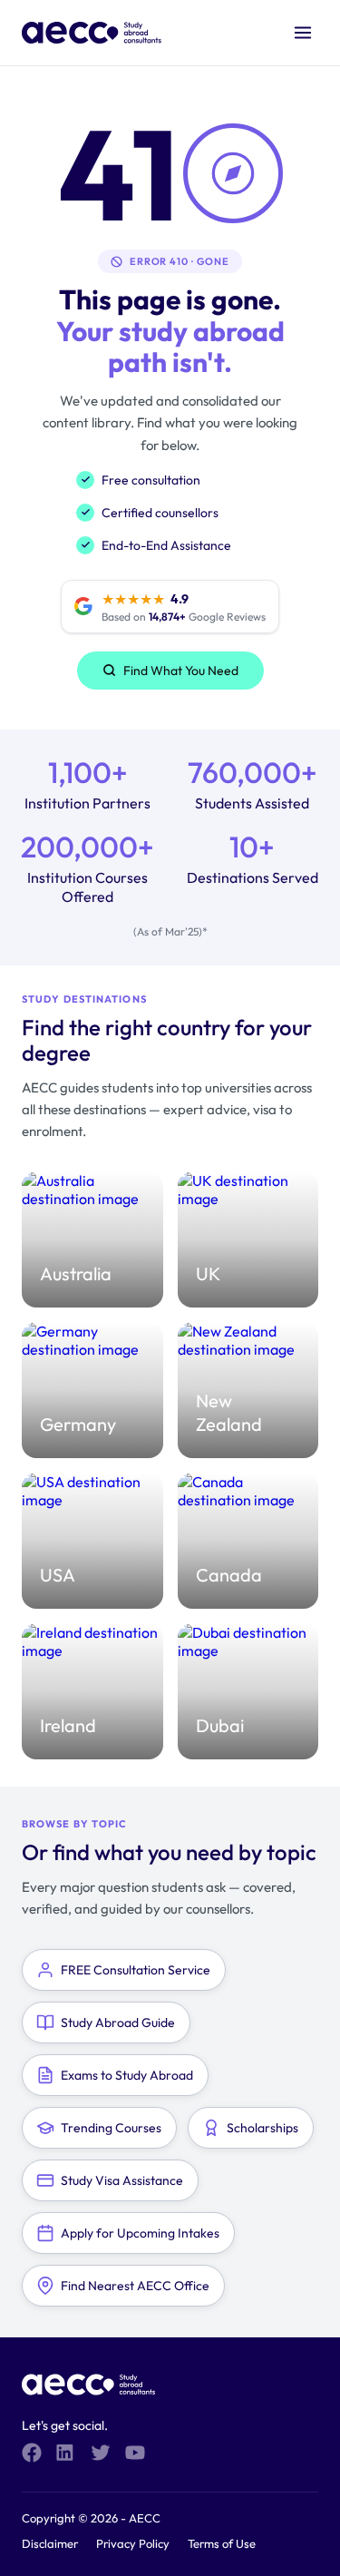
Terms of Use (222, 2543)
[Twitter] (101, 2453)
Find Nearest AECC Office (135, 2286)
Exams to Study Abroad (127, 2075)
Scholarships (262, 2128)
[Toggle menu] (303, 33)
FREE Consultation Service (136, 1970)
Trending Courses (111, 2128)
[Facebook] (32, 2453)
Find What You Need (181, 671)
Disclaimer (50, 2543)
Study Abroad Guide (118, 2023)
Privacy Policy (133, 2543)
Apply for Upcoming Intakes (140, 2233)
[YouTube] (135, 2453)
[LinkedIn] (66, 2453)
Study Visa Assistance (122, 2180)
